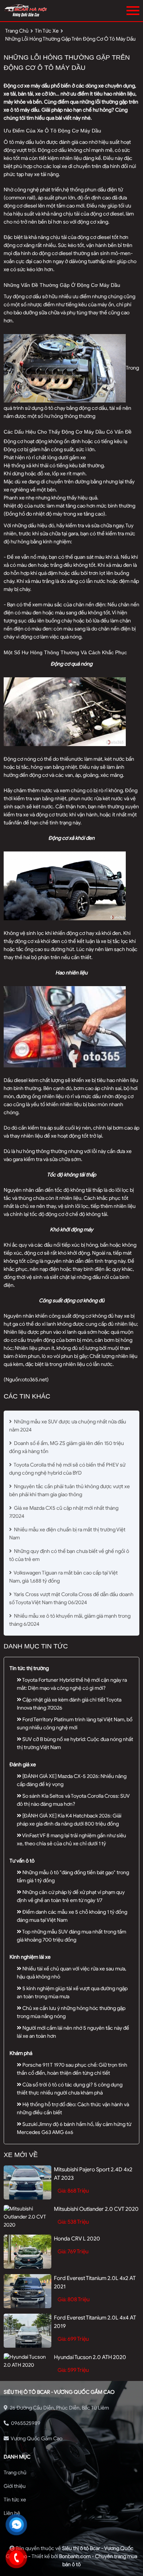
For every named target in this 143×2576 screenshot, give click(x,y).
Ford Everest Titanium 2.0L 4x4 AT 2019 (95, 2322)
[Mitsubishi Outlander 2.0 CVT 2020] (27, 2217)
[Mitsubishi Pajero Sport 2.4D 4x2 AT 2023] (27, 2182)
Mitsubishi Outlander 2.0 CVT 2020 (96, 2209)
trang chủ (17, 31)
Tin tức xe (15, 2500)
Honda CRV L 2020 (77, 2239)
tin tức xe (47, 31)
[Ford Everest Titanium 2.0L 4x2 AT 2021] (27, 2291)
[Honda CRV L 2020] (27, 2252)
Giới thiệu (15, 2486)
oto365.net (34, 1380)
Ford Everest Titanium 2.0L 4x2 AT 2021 (95, 2282)
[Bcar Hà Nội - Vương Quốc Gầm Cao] (43, 11)
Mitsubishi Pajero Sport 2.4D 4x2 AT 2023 (93, 2174)
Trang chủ (15, 2473)
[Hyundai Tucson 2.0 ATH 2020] (27, 2361)
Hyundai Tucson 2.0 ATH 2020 (90, 2357)
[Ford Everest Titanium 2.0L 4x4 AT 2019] (27, 2331)
